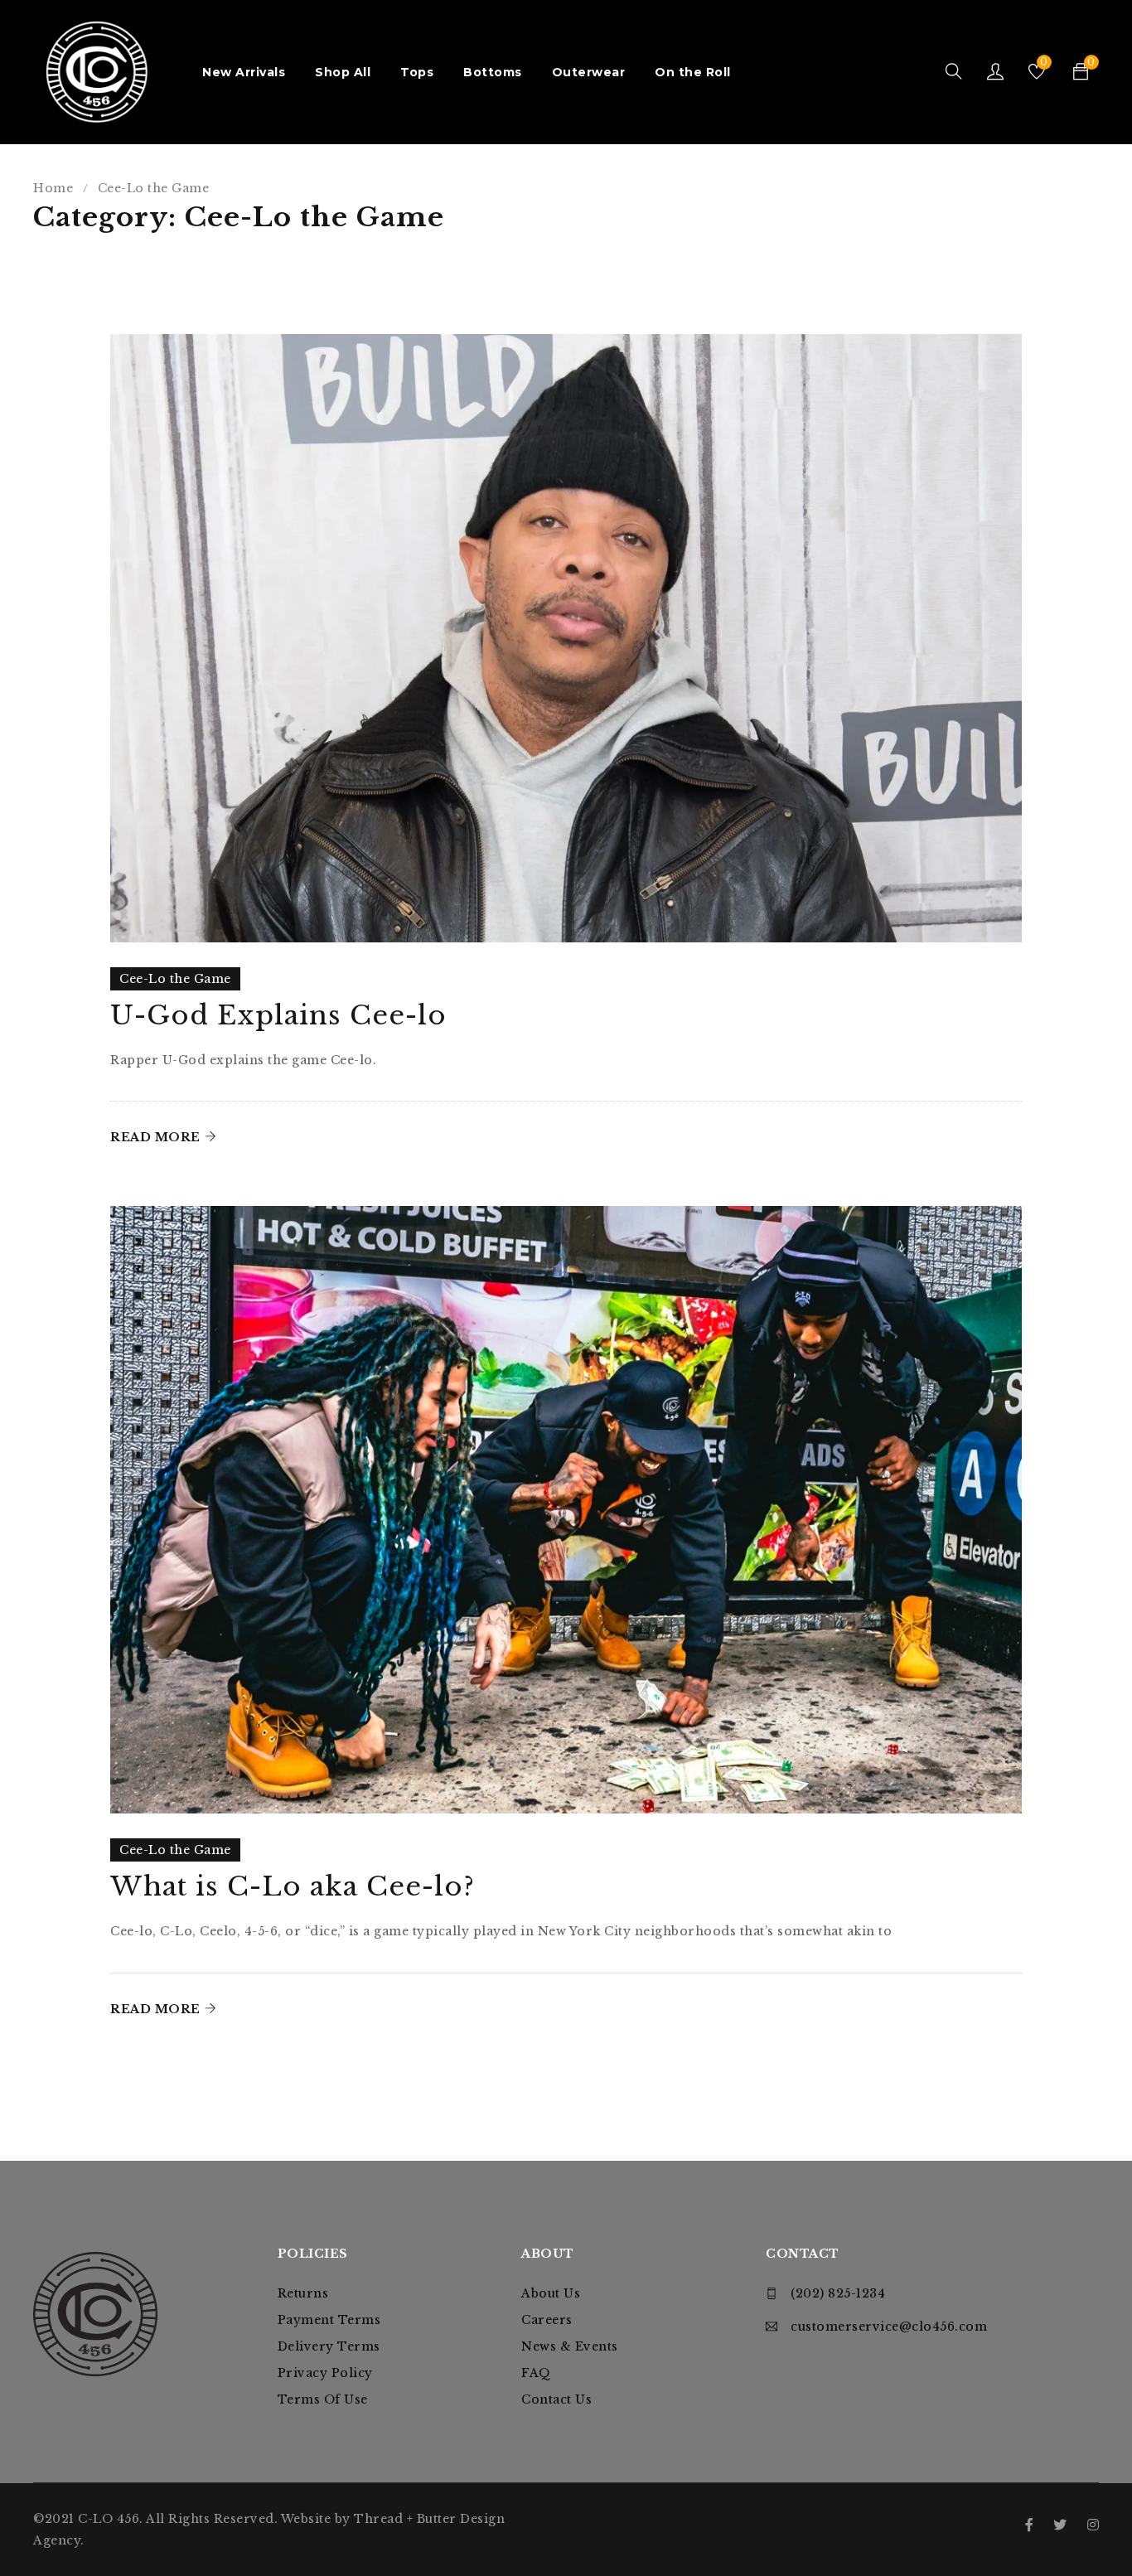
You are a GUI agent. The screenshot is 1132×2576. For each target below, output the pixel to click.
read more (155, 1137)
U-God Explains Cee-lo (278, 1015)
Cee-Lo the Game (175, 979)
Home (53, 188)
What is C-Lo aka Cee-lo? (293, 1886)
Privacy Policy (325, 2373)
